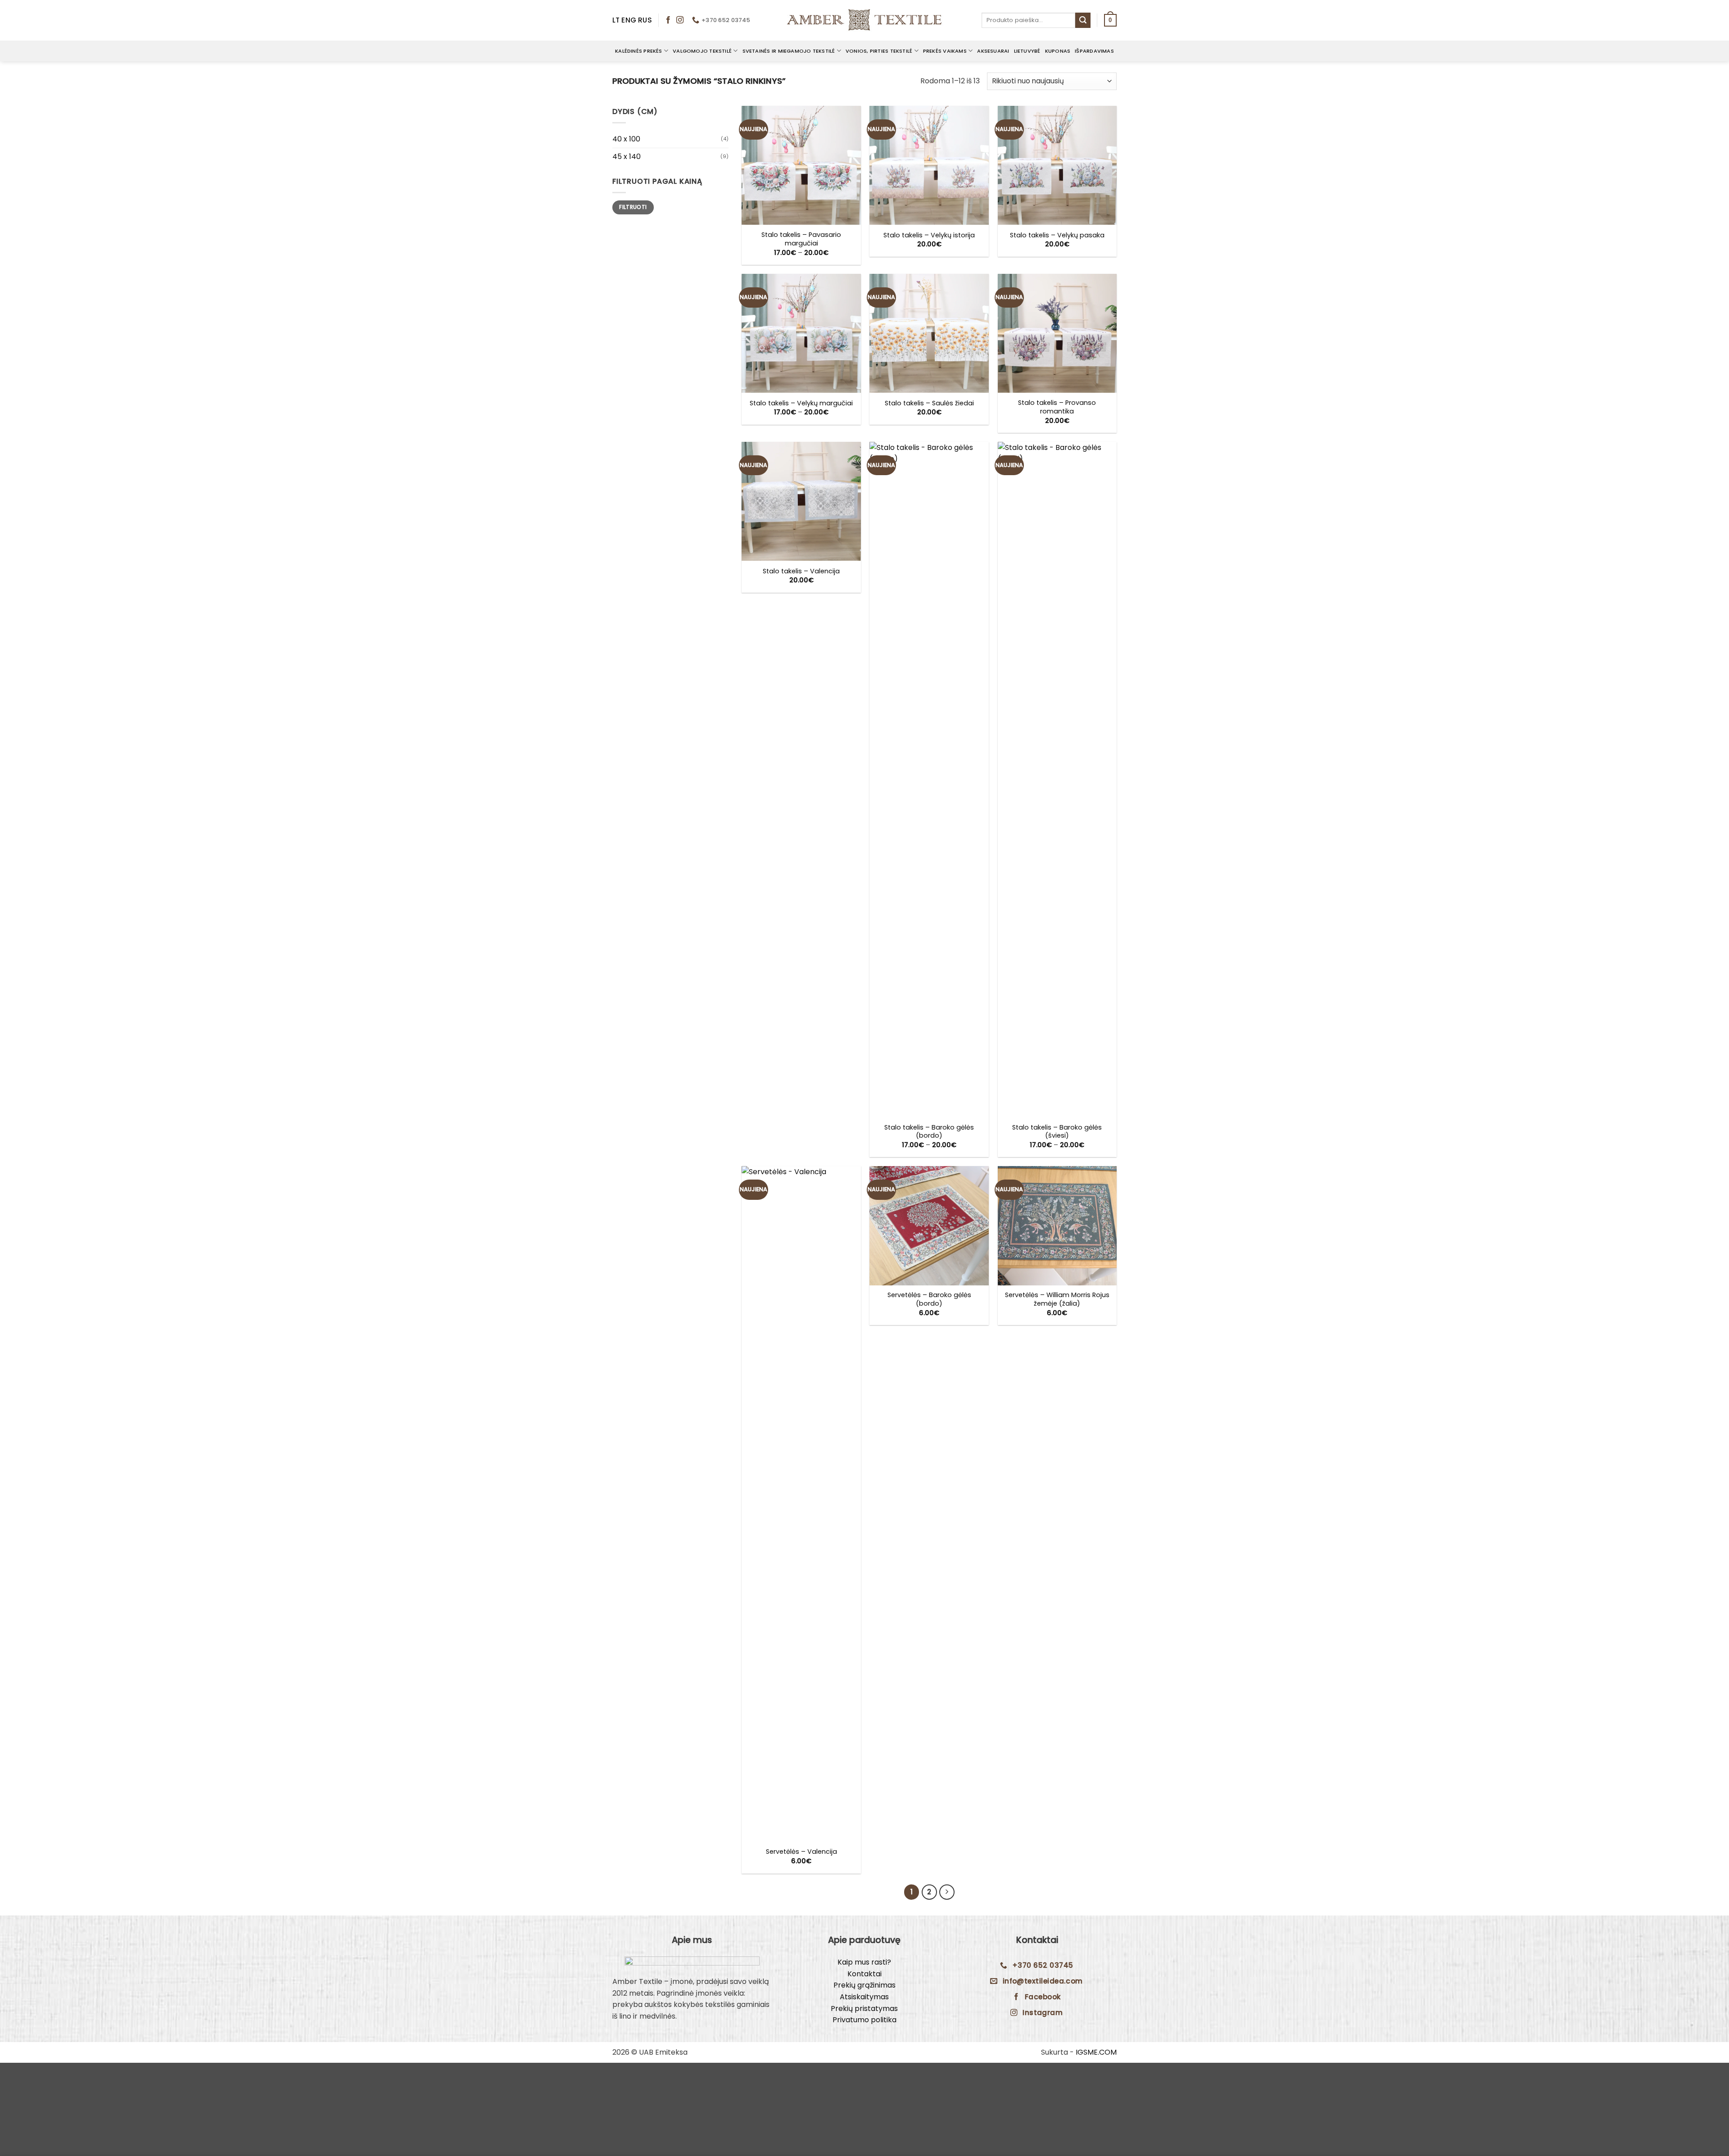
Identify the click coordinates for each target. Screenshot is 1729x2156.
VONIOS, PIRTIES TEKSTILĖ (879, 51)
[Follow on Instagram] (680, 20)
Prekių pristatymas (864, 2008)
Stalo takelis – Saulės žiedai (929, 403)
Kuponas (1058, 51)
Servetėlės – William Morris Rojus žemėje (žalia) (1057, 1299)
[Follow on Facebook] (668, 20)
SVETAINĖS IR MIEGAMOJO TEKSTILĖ (789, 51)
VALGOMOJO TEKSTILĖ (702, 51)
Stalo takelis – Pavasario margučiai (801, 239)
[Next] (947, 1892)
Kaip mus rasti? (864, 1962)
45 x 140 (627, 157)
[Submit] (1083, 20)
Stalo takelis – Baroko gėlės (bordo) (929, 1132)
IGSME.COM (1096, 2052)
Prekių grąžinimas (864, 1985)
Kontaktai (864, 1974)
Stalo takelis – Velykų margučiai (801, 403)
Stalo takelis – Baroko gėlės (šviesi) (1057, 1132)
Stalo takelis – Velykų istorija (929, 235)
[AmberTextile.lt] (864, 20)
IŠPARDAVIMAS (1094, 51)
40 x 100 (626, 139)
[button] (1110, 20)
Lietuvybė (1027, 51)
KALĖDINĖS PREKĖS (639, 51)
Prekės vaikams (945, 51)
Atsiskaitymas (864, 1997)
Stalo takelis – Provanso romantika (1057, 407)
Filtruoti (633, 207)
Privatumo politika (864, 2020)
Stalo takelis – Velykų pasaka (1057, 235)
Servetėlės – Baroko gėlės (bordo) (929, 1299)
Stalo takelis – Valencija (801, 571)
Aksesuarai (993, 51)
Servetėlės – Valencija (801, 1852)
